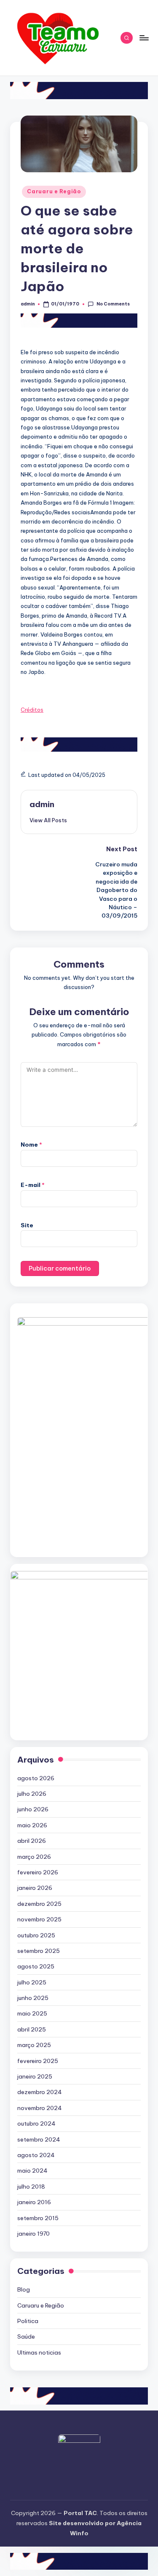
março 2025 (34, 2045)
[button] (48, 820)
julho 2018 (31, 2187)
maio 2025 (32, 2013)
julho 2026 (32, 1794)
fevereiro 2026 (38, 1872)
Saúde (26, 2337)
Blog (24, 2289)
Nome (31, 1145)
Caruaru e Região (54, 191)
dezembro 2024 (40, 2092)
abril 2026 (32, 1841)
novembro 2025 (39, 1919)
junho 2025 (33, 1998)
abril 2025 (32, 2029)
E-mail (33, 1185)
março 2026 (34, 1857)
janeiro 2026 (35, 1888)
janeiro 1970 (33, 2234)
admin (42, 804)
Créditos (32, 710)
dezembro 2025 (39, 1904)
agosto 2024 (36, 2155)
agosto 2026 (36, 1778)
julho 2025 (32, 1982)
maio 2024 (32, 2171)
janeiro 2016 (34, 2202)
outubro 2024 (36, 2123)
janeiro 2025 (35, 2076)
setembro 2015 (38, 2218)
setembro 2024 (39, 2139)
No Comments (113, 304)
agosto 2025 (36, 1966)
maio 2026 (32, 1825)
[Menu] (144, 38)
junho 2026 (33, 1809)
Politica (28, 2321)
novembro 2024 (40, 2108)
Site (27, 1225)
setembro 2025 (39, 1951)
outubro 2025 (36, 1935)
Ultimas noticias (39, 2352)
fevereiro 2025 (38, 2061)
